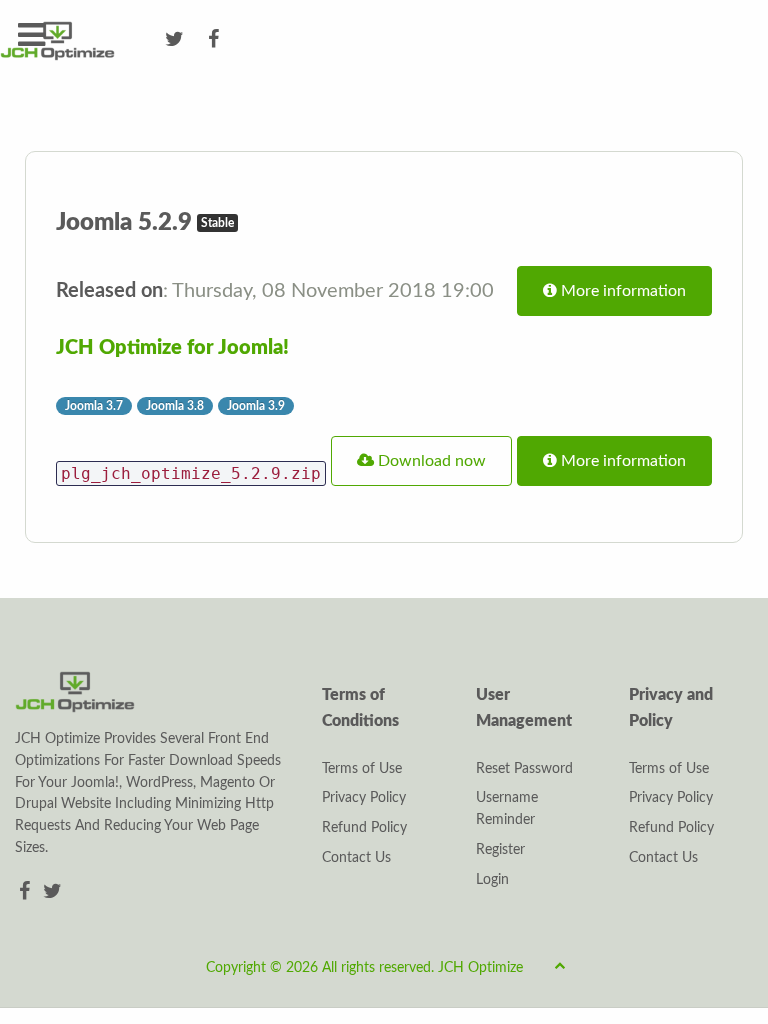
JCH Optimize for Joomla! (172, 348)
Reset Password (524, 769)
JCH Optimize (480, 968)
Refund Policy (364, 828)
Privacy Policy (364, 798)
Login (492, 880)
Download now (430, 461)
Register (500, 850)
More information (621, 291)
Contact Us (356, 858)
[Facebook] (27, 892)
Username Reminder (507, 809)
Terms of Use (362, 769)
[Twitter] (52, 892)
